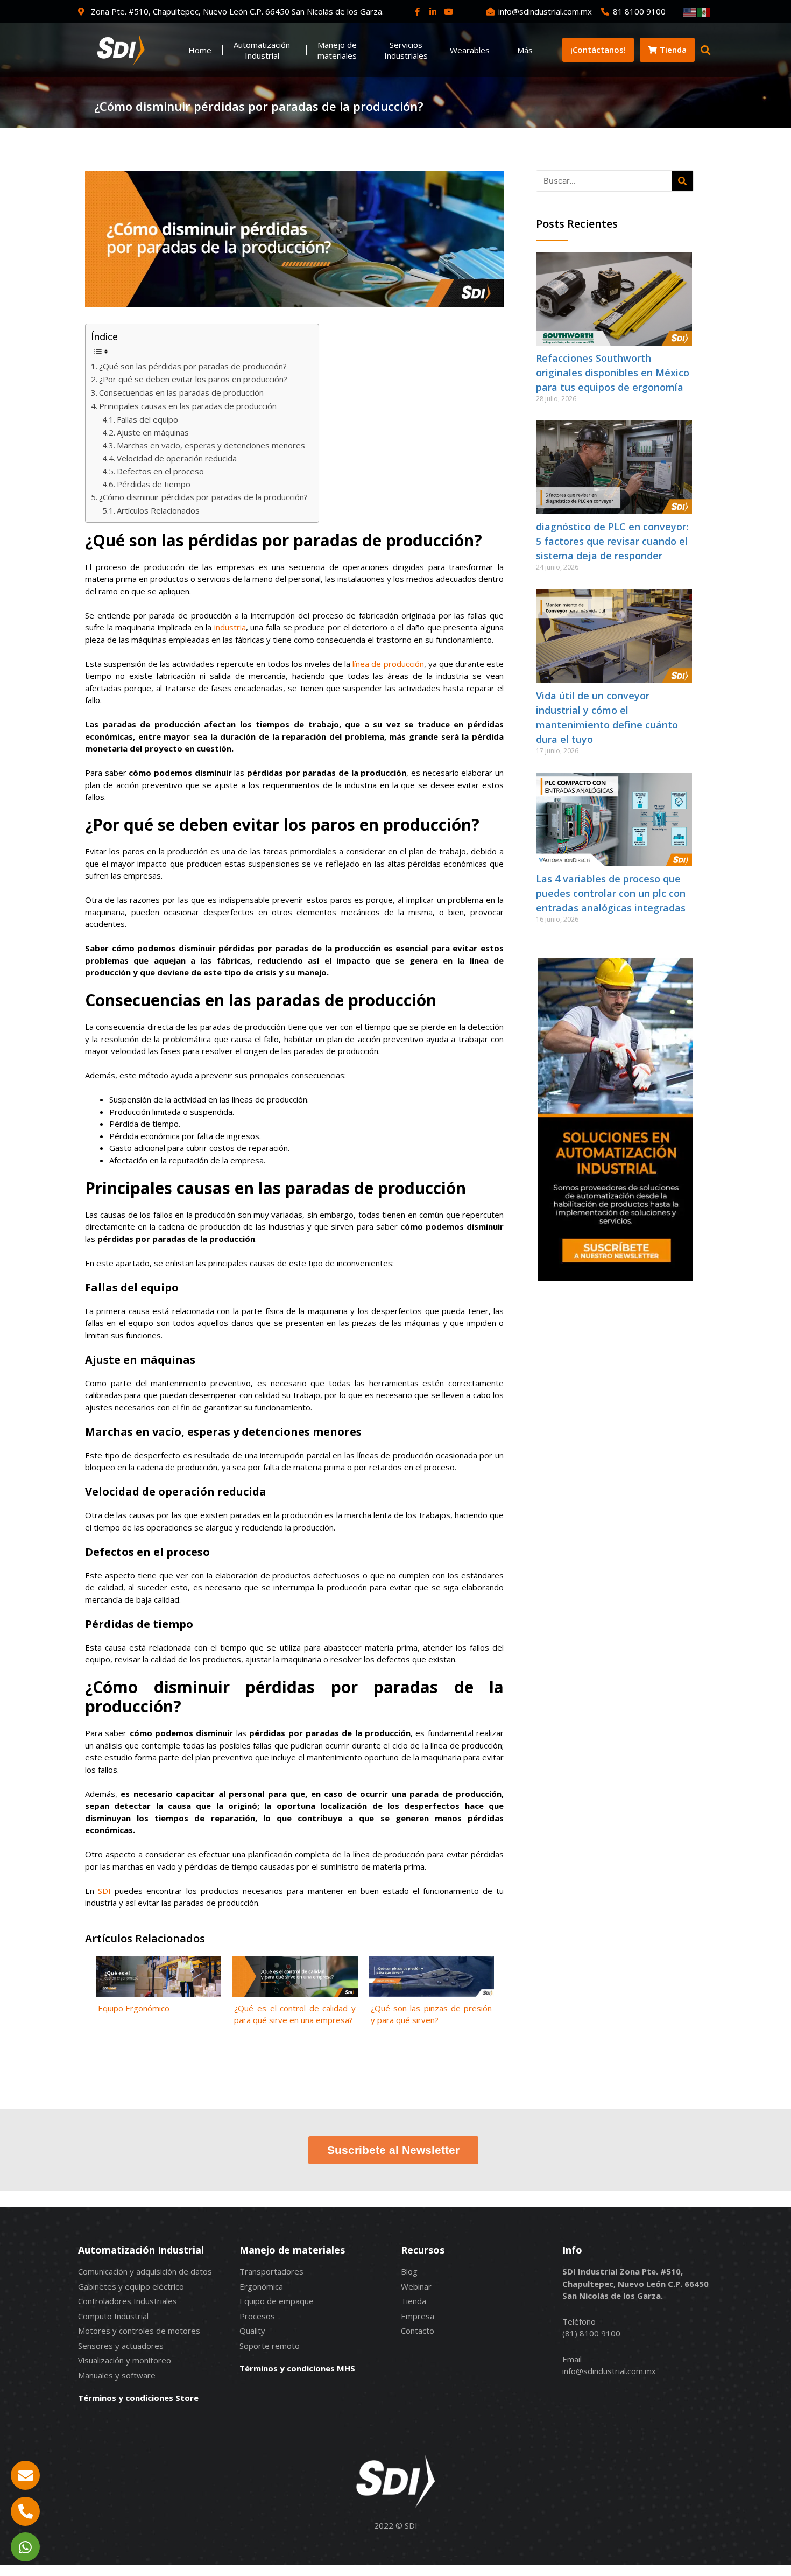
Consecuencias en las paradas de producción (181, 392)
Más (525, 50)
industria (230, 627)
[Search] (682, 181)
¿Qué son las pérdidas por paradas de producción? (193, 366)
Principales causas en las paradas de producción (188, 406)
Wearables (470, 50)
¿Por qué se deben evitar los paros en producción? (193, 379)
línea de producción (388, 664)
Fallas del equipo (147, 419)
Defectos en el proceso (160, 471)
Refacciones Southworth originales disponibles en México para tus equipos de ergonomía (613, 373)
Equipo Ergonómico (134, 2008)
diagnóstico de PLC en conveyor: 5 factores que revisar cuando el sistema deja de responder (612, 541)
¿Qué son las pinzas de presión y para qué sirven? (431, 2014)
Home (200, 50)
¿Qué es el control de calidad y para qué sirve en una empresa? (295, 2014)
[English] (690, 11)
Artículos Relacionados (158, 510)
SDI (104, 1891)
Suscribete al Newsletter (393, 2150)
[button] (706, 50)
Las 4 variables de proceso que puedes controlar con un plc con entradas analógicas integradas (611, 893)
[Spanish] (704, 11)
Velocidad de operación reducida (177, 458)
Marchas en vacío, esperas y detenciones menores (211, 445)
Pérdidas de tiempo (154, 484)
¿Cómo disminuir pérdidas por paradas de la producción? (203, 497)
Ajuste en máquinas (153, 432)
